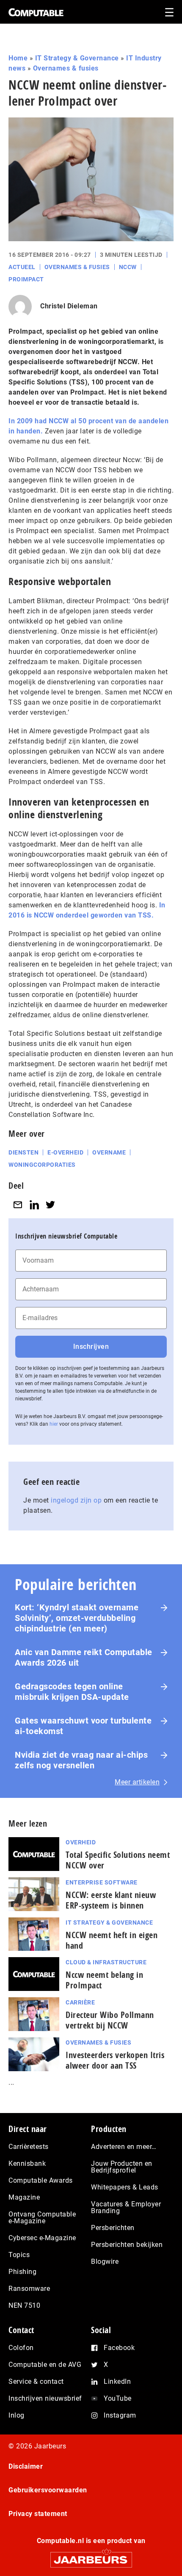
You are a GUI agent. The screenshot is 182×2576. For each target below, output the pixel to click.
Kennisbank (27, 2163)
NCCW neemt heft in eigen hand (112, 1940)
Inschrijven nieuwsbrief (45, 2398)
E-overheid (65, 1152)
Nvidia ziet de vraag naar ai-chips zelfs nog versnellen (81, 1760)
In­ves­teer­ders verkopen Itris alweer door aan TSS (115, 2060)
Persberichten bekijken (127, 2245)
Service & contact (36, 2381)
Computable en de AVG (45, 2365)
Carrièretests (29, 2147)
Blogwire (105, 2261)
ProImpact (26, 279)
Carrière (80, 2002)
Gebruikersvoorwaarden (48, 2490)
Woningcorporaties (42, 1165)
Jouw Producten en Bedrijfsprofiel (122, 2167)
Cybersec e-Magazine (42, 2238)
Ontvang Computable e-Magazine (42, 2218)
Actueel (22, 267)
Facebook (119, 2348)
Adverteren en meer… (124, 2147)
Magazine (24, 2197)
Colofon (21, 2348)
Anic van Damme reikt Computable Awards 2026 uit (84, 1657)
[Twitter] (50, 1205)
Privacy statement (38, 2514)
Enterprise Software (102, 1882)
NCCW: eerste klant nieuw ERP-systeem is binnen (111, 1900)
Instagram (120, 2415)
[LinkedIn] (34, 1205)
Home (18, 58)
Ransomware (29, 2289)
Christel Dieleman (69, 306)
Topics (19, 2255)
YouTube (118, 2398)
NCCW (128, 267)
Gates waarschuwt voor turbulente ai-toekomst (83, 1726)
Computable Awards (41, 2180)
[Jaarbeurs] (91, 2556)
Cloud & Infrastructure (106, 1962)
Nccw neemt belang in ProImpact (104, 1980)
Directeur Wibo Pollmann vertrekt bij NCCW (110, 2020)
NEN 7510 (24, 2305)
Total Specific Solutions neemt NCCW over (118, 1860)
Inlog (17, 2415)
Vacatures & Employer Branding (126, 2207)
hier (54, 1424)
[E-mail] (18, 1205)
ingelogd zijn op (76, 1500)
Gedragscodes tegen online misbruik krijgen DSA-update (72, 1692)
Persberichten (113, 2228)
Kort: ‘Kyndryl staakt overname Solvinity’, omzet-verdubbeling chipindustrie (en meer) (77, 1618)
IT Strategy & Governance (77, 58)
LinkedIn (117, 2381)
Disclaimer (26, 2466)
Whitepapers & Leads (125, 2187)
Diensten (23, 1152)
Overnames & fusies (66, 68)
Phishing (22, 2272)
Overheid (81, 1842)
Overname (109, 1152)
